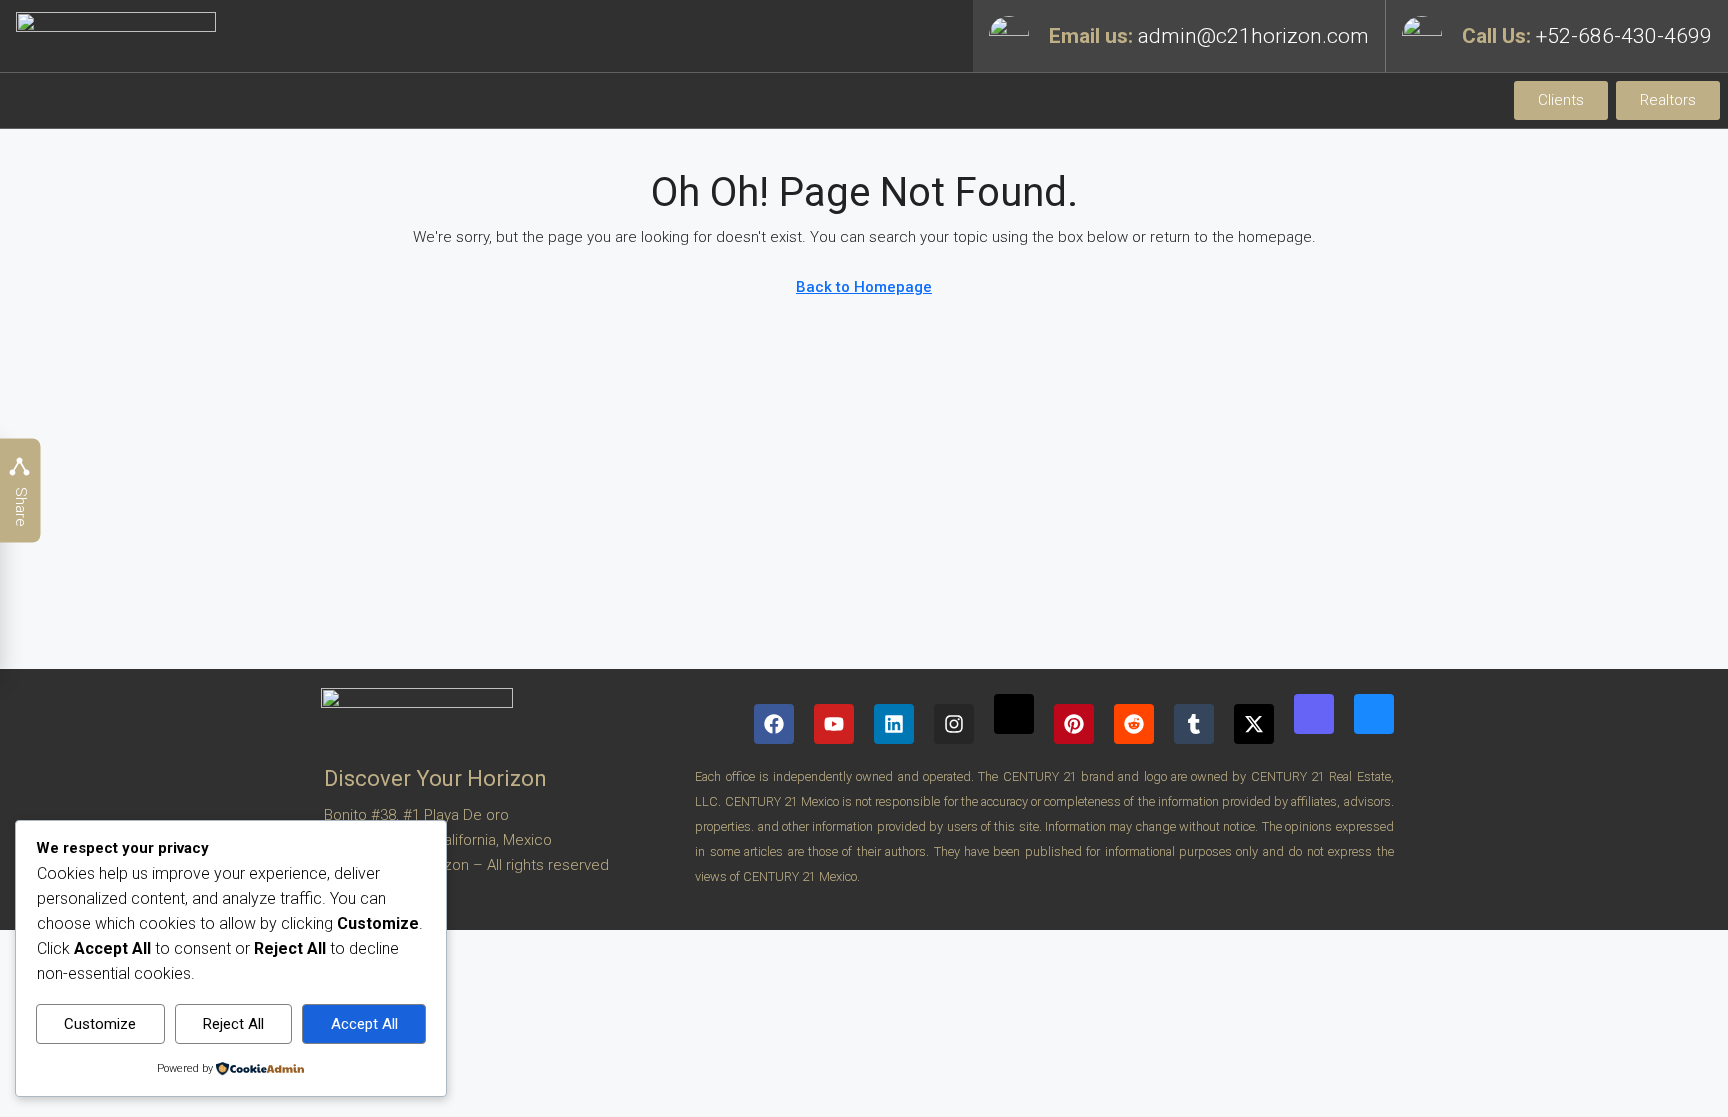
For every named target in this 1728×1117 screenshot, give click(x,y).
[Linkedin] (894, 724)
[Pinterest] (1074, 724)
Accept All (364, 1024)
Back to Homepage (864, 287)
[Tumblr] (1194, 724)
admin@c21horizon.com (1253, 36)
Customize (100, 1024)
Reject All (233, 1024)
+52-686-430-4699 (1624, 36)
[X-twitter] (1254, 724)
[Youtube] (834, 724)
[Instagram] (954, 724)
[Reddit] (1134, 724)
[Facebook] (774, 724)
